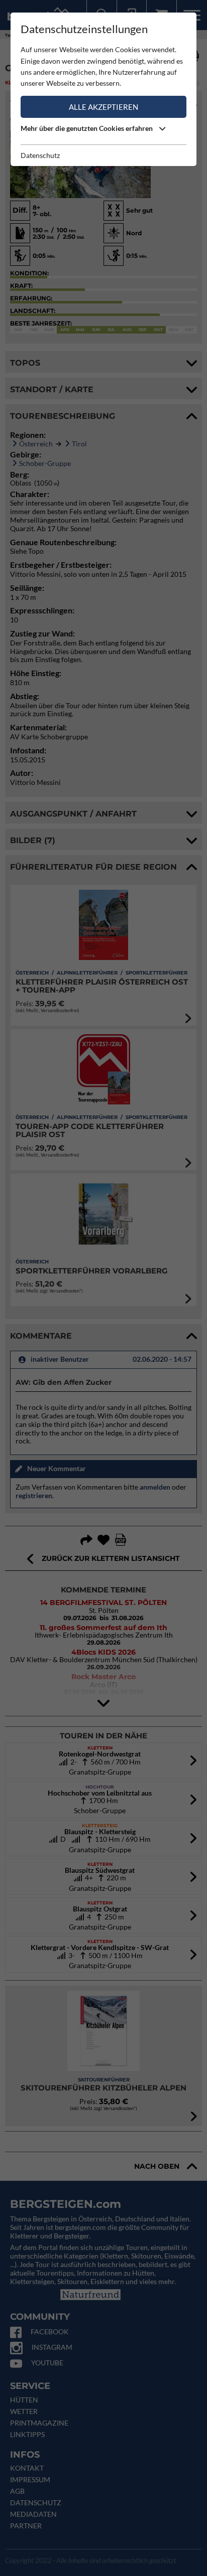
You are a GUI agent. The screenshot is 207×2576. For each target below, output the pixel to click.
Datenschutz (40, 155)
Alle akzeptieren (103, 107)
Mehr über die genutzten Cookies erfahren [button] (87, 128)
